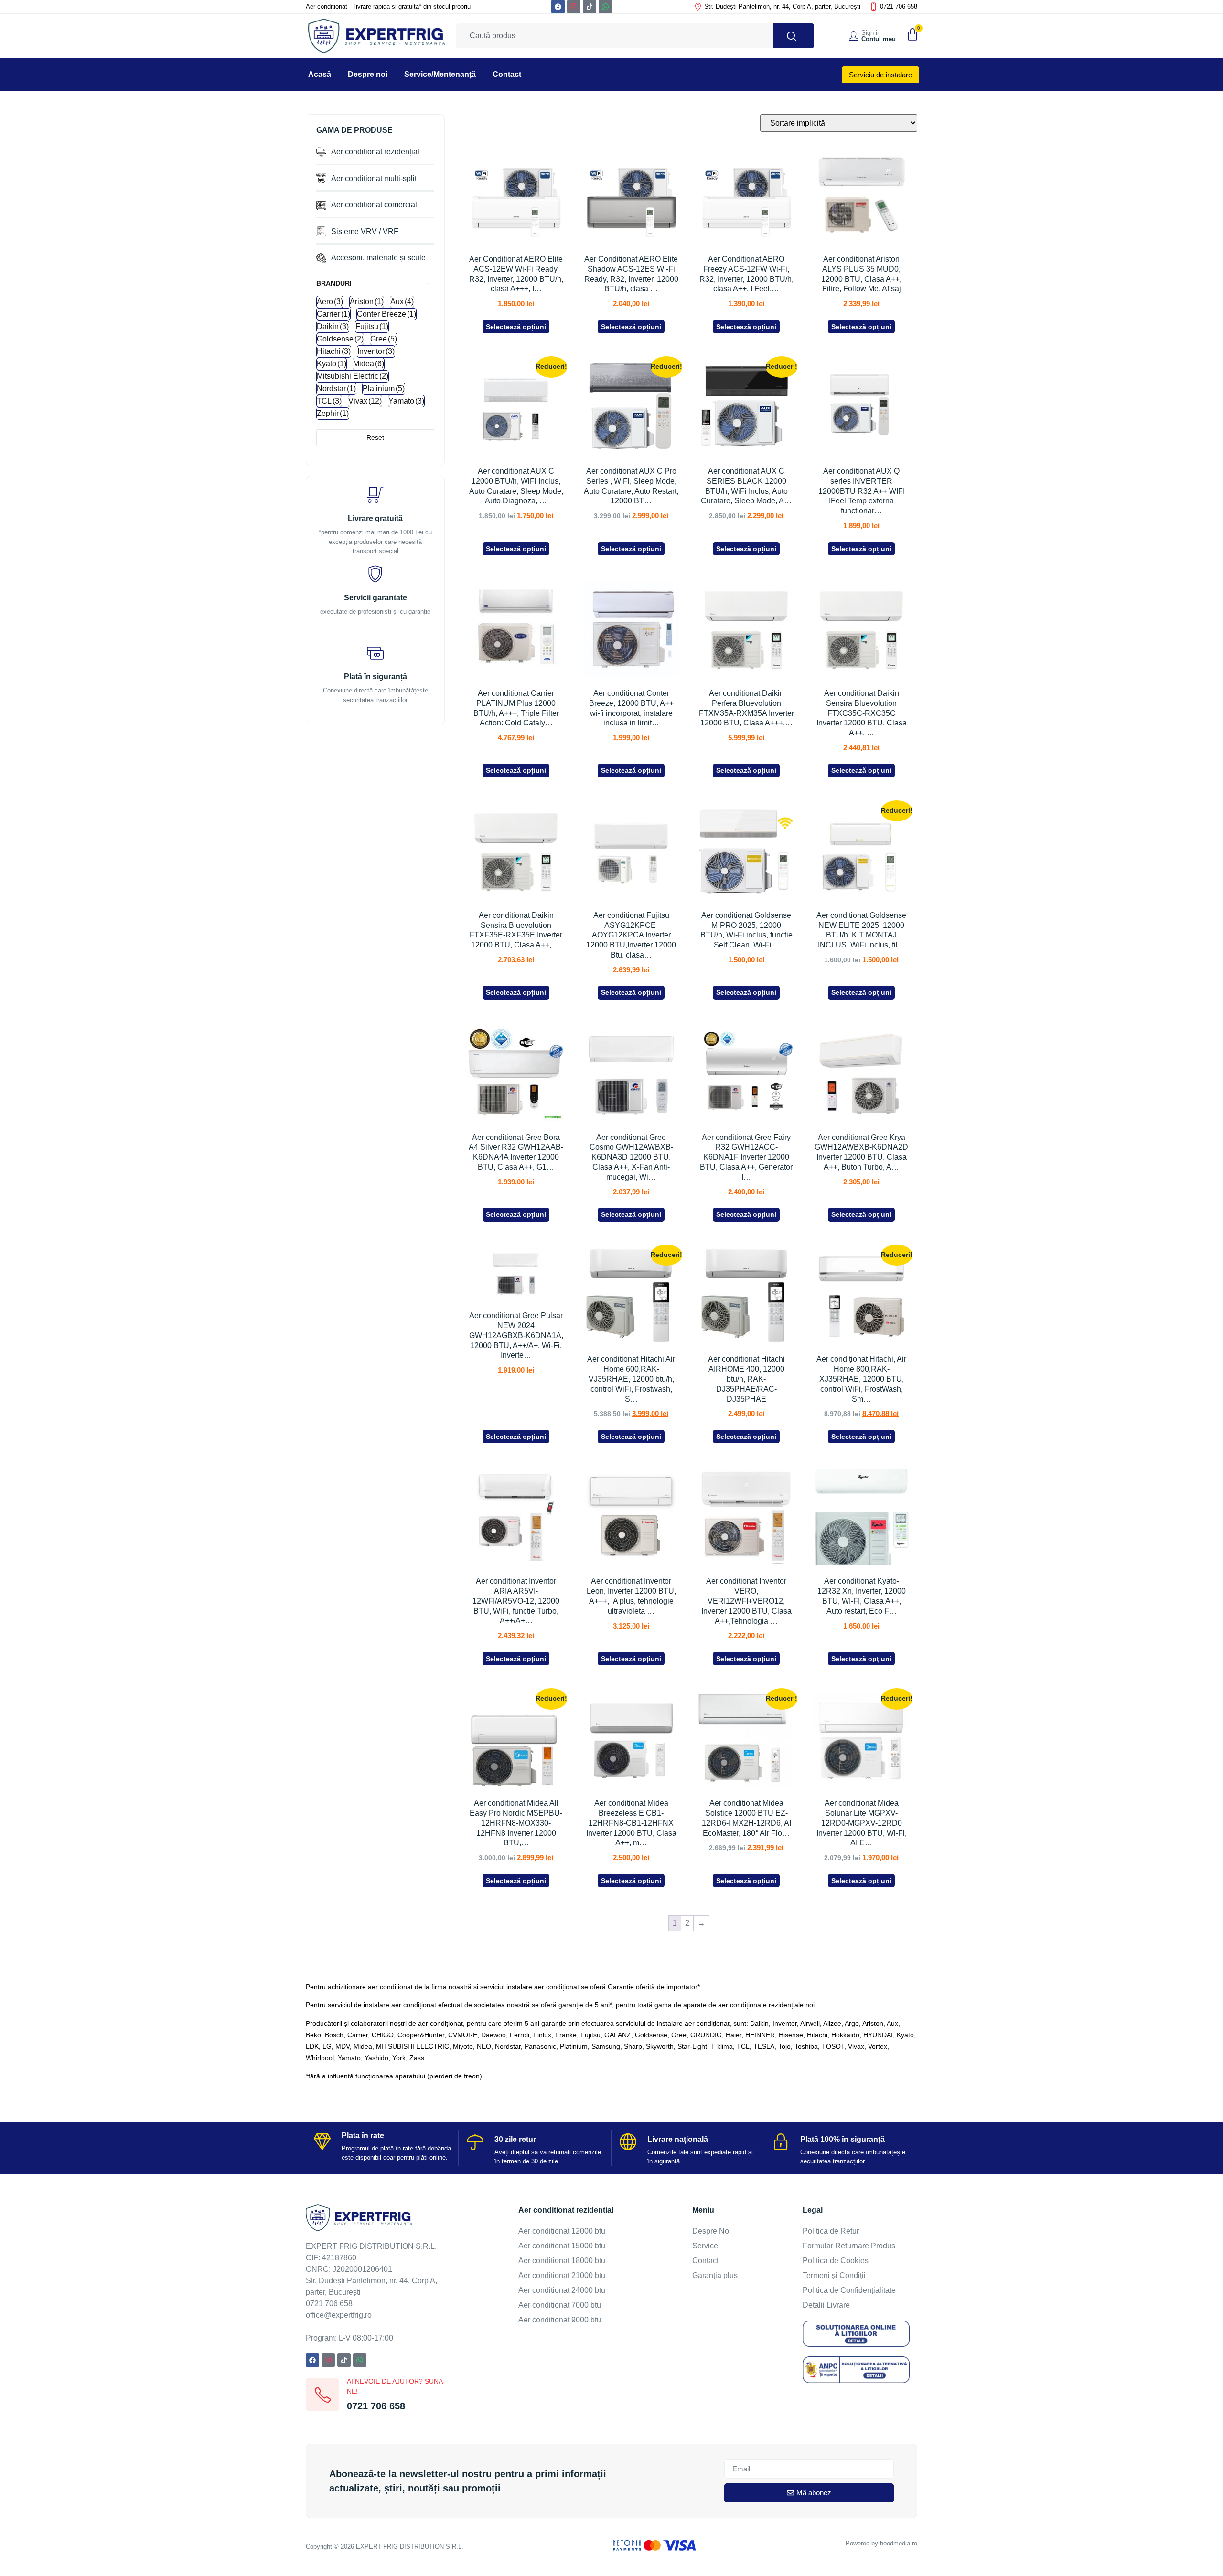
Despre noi (368, 74)
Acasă (320, 74)
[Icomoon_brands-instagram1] (574, 7)
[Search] (794, 36)
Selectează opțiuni (516, 327)
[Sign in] (854, 36)
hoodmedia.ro (899, 2543)
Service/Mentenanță (440, 74)
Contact (507, 74)
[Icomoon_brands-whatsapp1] (605, 7)
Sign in (871, 33)
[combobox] (615, 36)
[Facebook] (558, 7)
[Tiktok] (590, 7)
